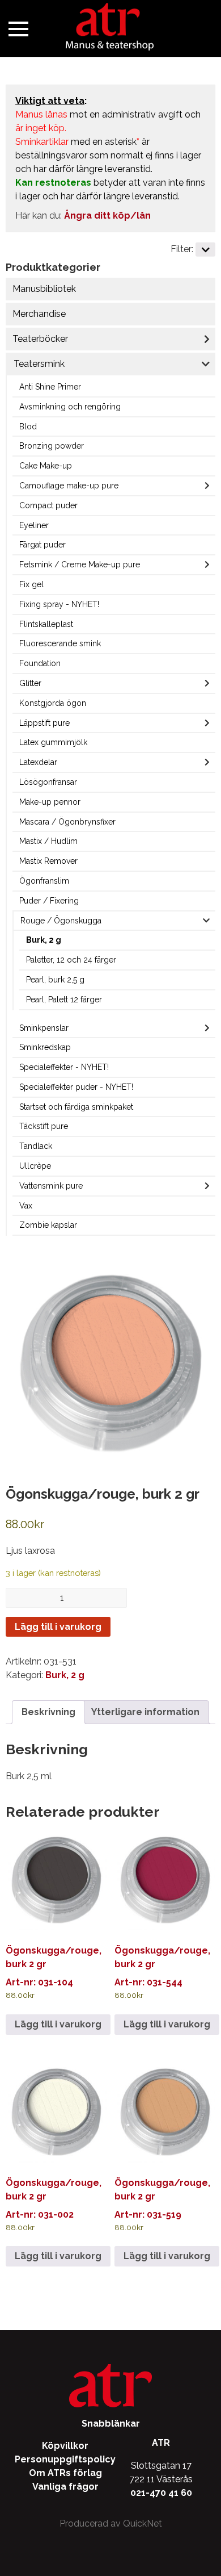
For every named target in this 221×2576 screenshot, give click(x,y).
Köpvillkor (65, 2446)
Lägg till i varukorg (58, 1627)
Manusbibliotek (44, 289)
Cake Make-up (46, 466)
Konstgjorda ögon (53, 703)
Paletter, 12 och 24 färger (71, 960)
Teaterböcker (40, 339)
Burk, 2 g (44, 940)
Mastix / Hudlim (48, 841)
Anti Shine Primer (50, 387)
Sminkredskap (45, 1047)
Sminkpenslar (44, 1028)
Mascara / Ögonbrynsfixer (67, 822)
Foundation (40, 663)
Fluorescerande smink (60, 643)
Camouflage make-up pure (69, 486)
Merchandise (39, 314)
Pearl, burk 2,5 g (55, 980)
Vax (26, 1206)
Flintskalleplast (46, 624)
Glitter (30, 683)
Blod (28, 426)
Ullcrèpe (35, 1166)
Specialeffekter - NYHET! (64, 1067)
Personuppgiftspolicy (65, 2459)
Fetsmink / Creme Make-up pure (80, 564)
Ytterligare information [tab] (145, 1712)
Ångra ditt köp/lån (107, 216)
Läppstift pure (44, 723)
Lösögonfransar (48, 782)
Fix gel (31, 584)
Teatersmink (39, 364)
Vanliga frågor (65, 2487)
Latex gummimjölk (53, 742)
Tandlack (36, 1146)
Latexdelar (38, 762)
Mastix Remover (48, 861)
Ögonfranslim (44, 881)
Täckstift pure (44, 1126)
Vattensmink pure (51, 1186)
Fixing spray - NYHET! (59, 604)
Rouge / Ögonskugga (61, 921)
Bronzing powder (52, 446)
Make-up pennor (50, 802)
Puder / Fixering (49, 901)
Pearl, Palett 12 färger (64, 1000)
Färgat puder (42, 545)
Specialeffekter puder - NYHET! (76, 1087)
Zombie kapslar (48, 1225)
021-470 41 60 (161, 2493)
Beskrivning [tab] (48, 1712)
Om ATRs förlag (65, 2473)
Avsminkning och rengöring (70, 407)
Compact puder (48, 505)
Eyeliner (34, 525)
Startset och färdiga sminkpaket (76, 1107)
